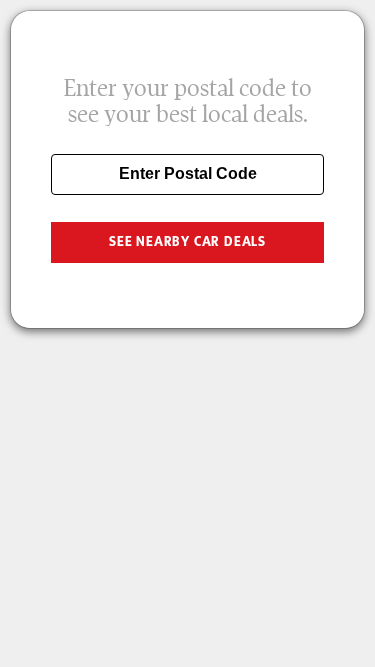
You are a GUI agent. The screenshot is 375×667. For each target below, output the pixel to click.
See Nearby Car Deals (187, 241)
